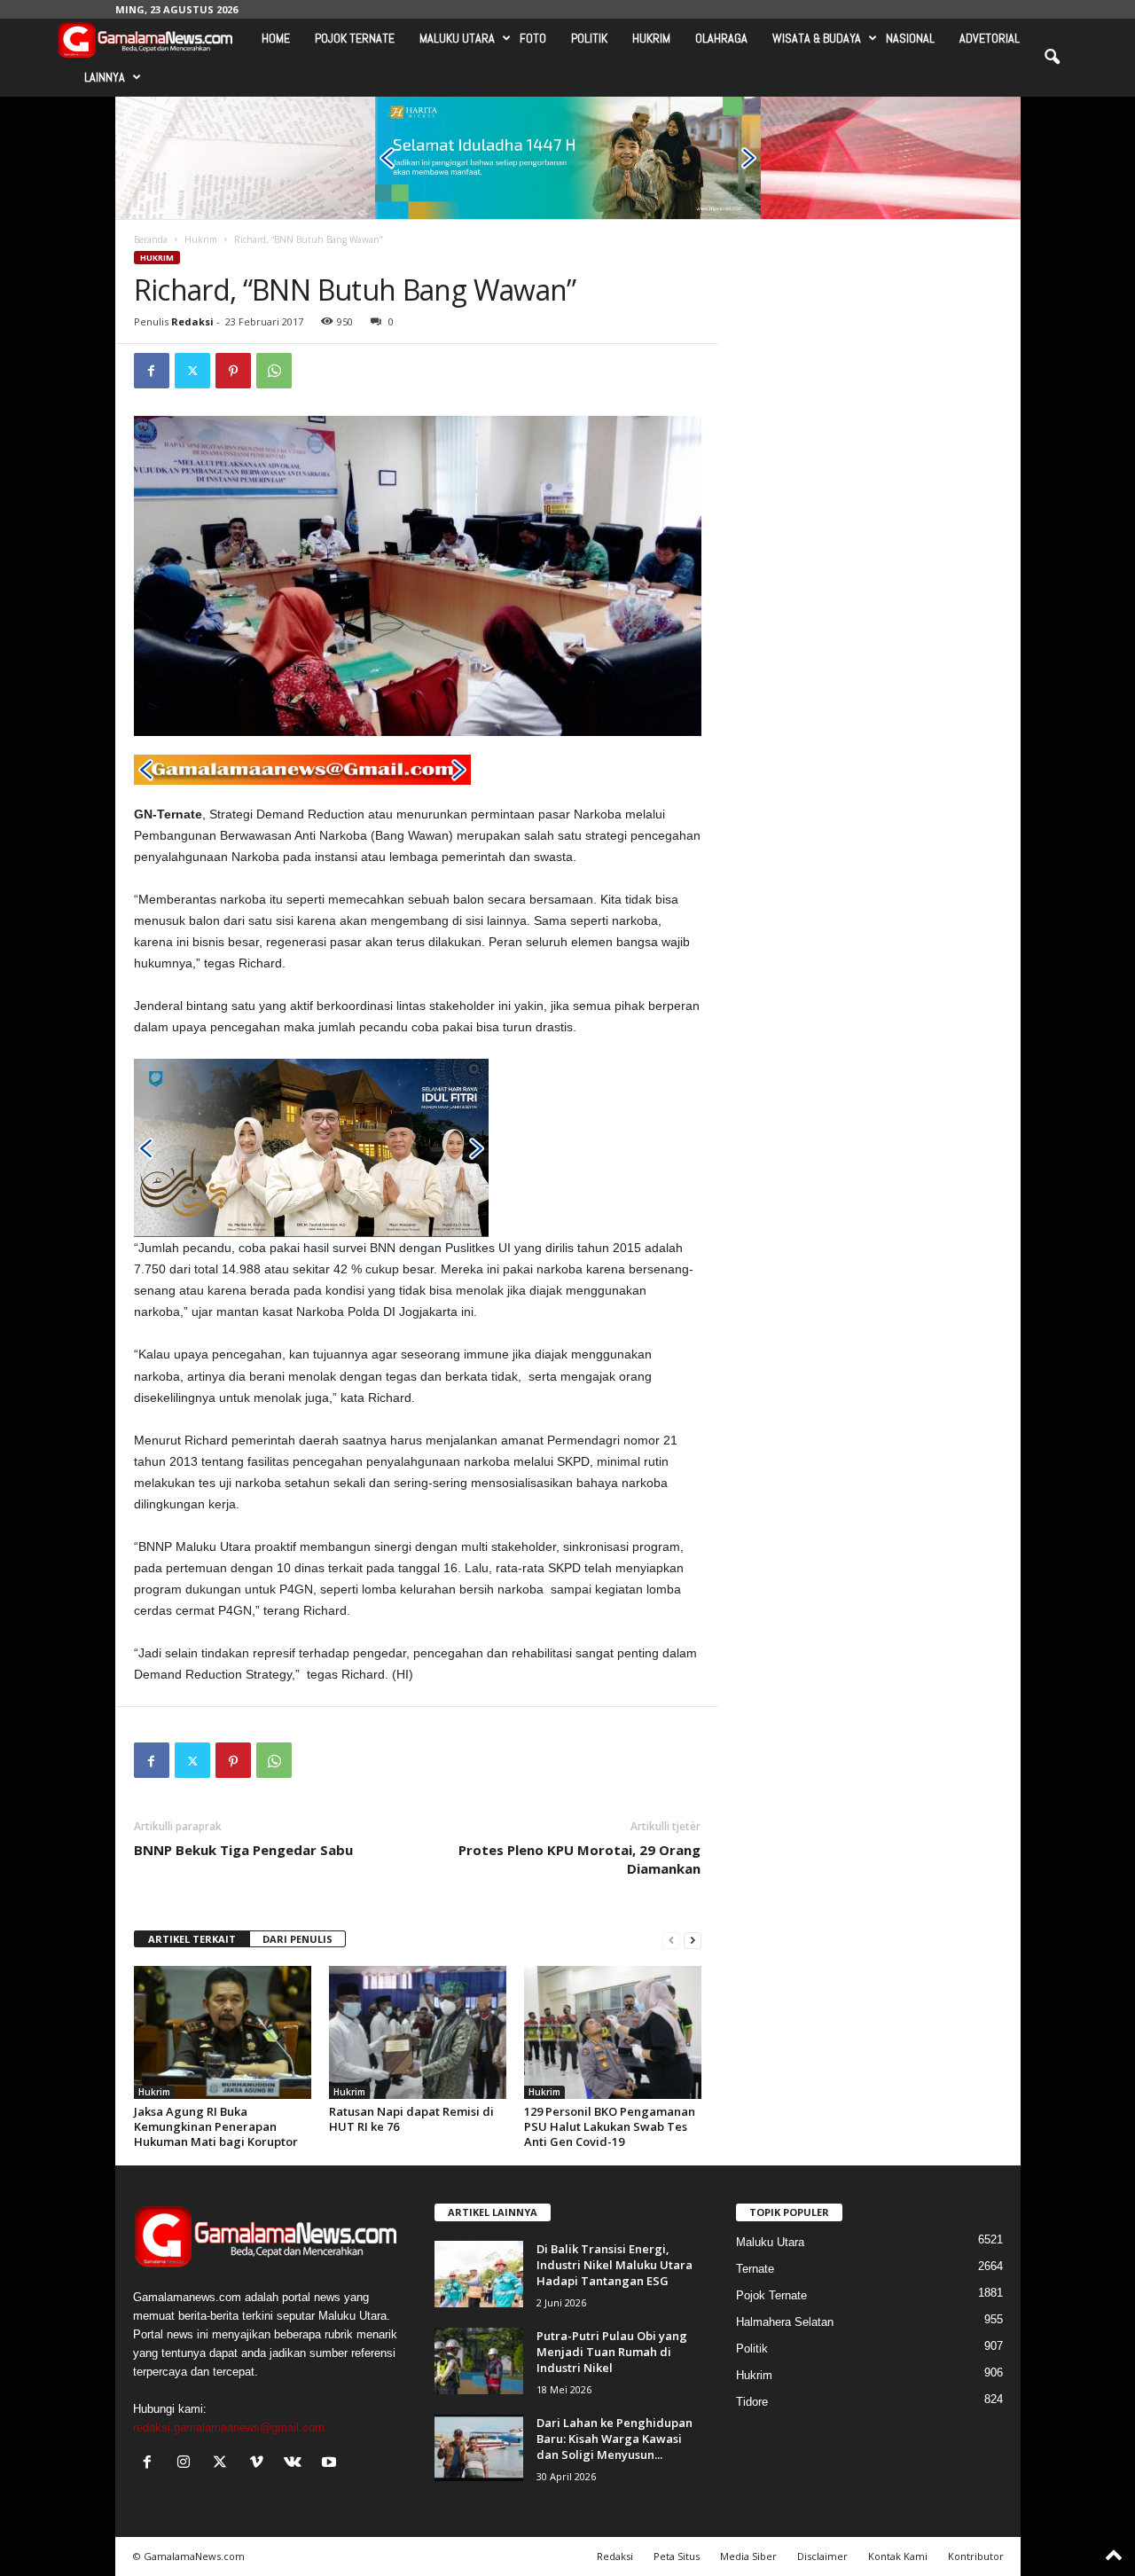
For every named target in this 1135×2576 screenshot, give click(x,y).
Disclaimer (822, 2556)
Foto (533, 38)
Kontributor (976, 2556)
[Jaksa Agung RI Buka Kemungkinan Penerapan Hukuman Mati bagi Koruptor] (223, 2032)
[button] (1052, 58)
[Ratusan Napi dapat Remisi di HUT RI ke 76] (418, 2032)
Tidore (752, 2402)
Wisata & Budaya (817, 38)
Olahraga (721, 38)
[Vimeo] (260, 2464)
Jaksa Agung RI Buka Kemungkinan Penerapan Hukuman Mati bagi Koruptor (216, 2126)
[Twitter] (192, 371)
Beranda (151, 239)
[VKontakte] (297, 2464)
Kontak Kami (898, 2556)
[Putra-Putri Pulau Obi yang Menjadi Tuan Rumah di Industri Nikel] (479, 2361)
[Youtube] (331, 2464)
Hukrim (651, 38)
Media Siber (748, 2556)
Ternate (755, 2269)
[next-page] (693, 1940)
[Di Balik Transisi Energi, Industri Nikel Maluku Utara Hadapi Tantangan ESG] (479, 2274)
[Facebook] (152, 371)
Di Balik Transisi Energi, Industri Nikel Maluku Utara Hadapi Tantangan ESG (614, 2265)
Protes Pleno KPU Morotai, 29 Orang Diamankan (579, 1859)
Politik (589, 38)
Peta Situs (677, 2556)
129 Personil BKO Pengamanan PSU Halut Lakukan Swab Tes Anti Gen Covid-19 (610, 2126)
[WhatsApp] (274, 371)
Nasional (910, 38)
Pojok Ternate (355, 38)
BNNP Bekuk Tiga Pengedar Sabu (243, 1850)
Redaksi (192, 321)
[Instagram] (188, 2464)
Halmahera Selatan (785, 2322)
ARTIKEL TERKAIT (192, 1939)
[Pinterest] (233, 371)
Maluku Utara (457, 38)
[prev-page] (671, 1940)
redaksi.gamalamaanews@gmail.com (229, 2427)
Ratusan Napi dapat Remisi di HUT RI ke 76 (411, 2119)
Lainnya (105, 77)
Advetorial (990, 38)
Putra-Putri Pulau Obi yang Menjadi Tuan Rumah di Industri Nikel (612, 2352)
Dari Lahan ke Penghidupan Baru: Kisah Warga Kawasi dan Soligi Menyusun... (614, 2439)
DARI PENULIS (297, 1939)
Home (276, 38)
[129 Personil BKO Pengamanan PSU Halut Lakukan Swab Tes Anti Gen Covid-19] (613, 2032)
